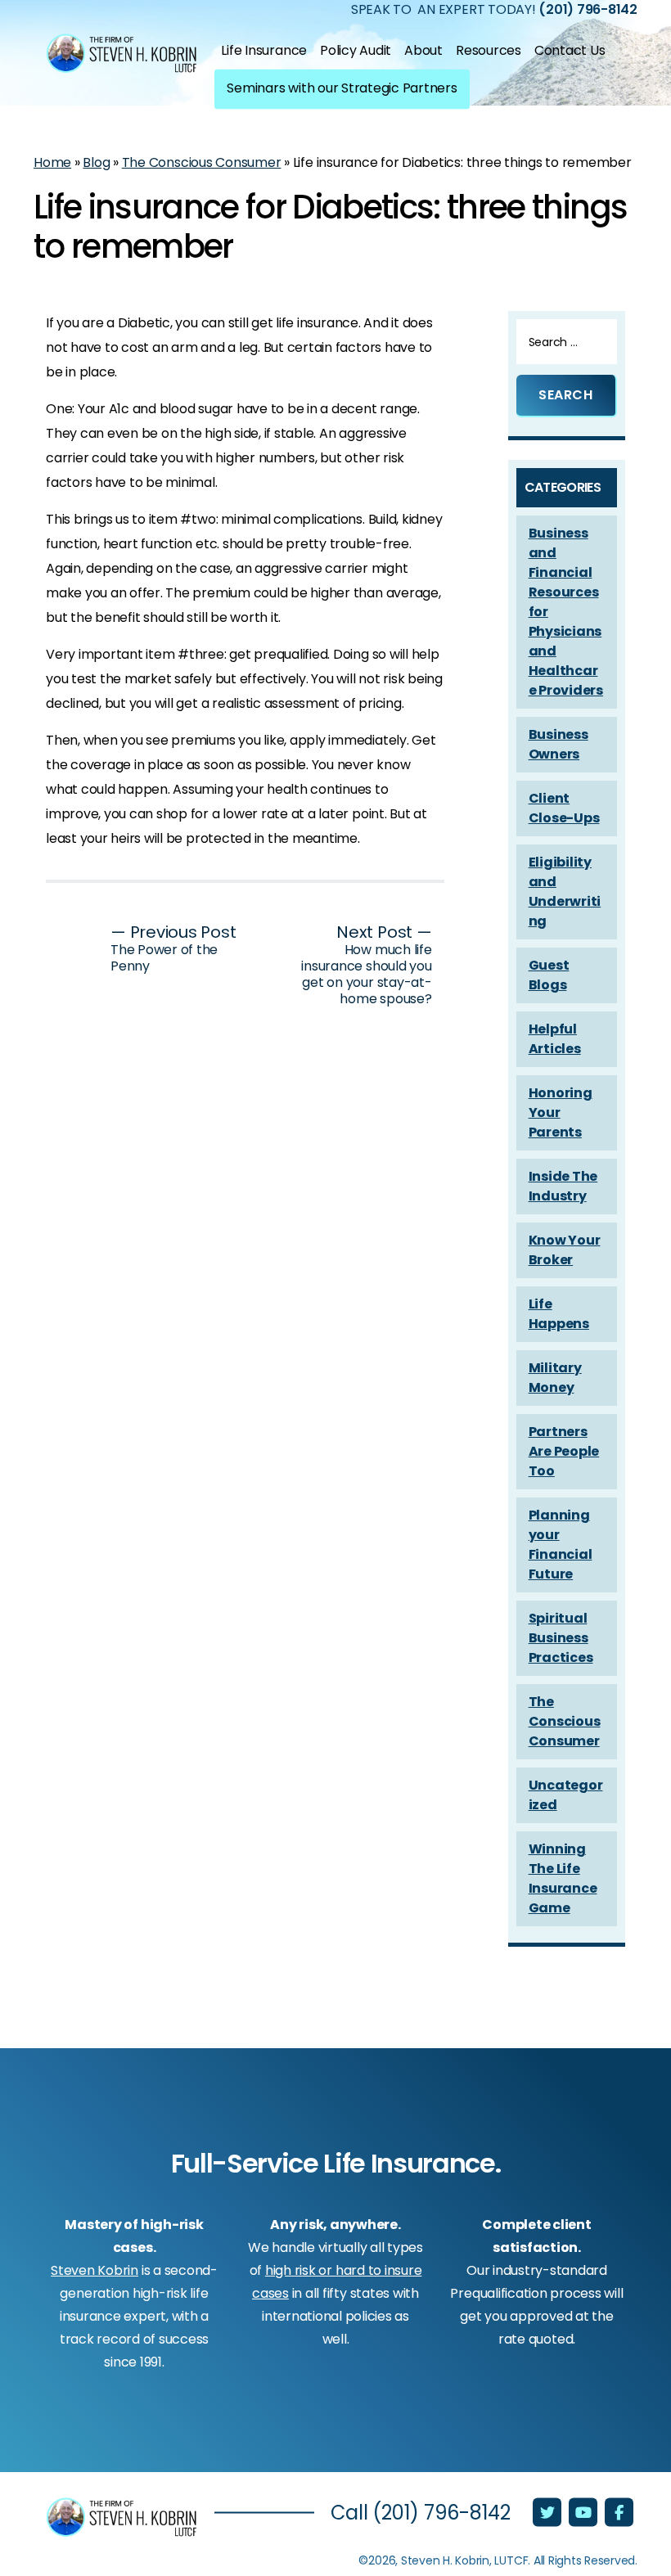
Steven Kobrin (95, 2270)
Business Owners (558, 744)
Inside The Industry (563, 1186)
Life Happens (559, 1314)
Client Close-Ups (564, 808)
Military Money (555, 1378)
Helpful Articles (555, 1039)
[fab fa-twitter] (549, 2514)
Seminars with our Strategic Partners (342, 87)
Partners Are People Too (564, 1451)
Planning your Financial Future (561, 1545)
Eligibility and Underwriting (565, 892)
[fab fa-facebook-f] (619, 2514)
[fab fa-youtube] (585, 2514)
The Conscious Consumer (202, 162)
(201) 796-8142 (441, 2513)
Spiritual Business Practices (561, 1638)
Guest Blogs (549, 975)
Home (52, 162)
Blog (96, 162)
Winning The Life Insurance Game (563, 1878)
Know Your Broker (565, 1250)
